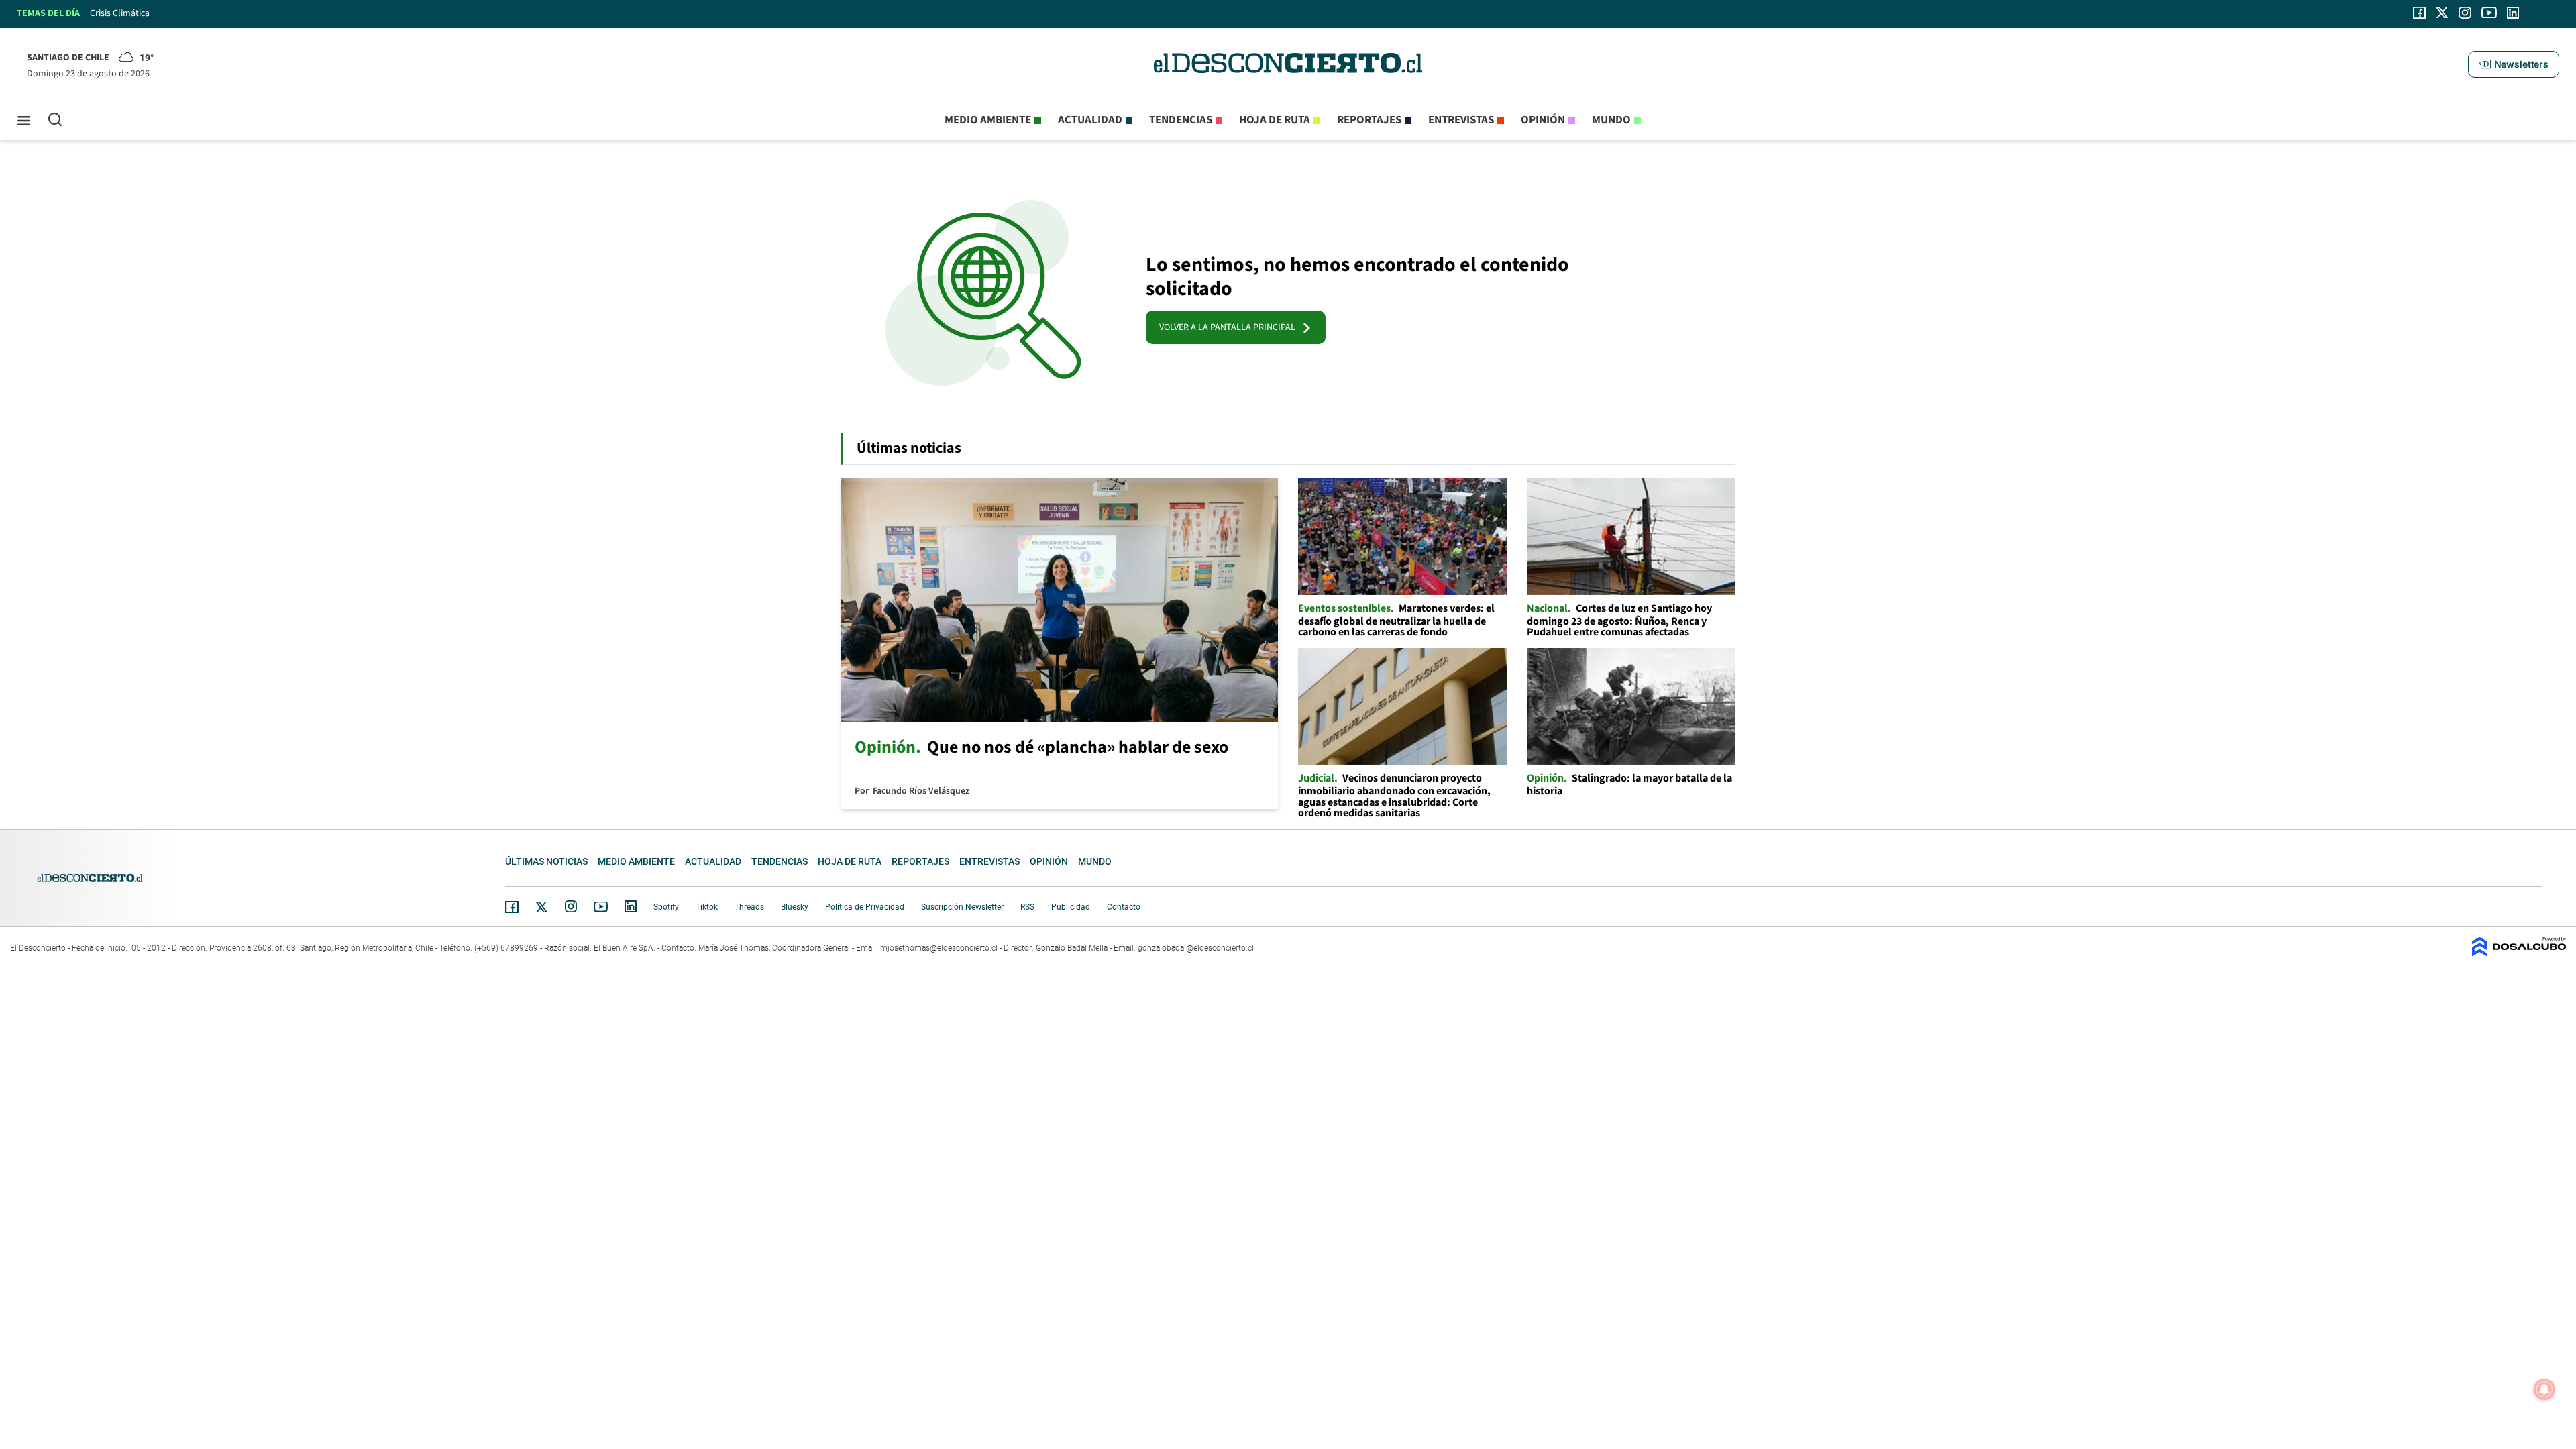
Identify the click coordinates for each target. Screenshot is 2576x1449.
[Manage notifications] (2544, 1389)
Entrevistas (1461, 120)
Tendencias (1181, 120)
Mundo (1611, 120)
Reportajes (1369, 120)
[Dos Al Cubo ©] (2519, 953)
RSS (1027, 907)
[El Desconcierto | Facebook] (2419, 13)
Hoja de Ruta (1275, 120)
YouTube (600, 907)
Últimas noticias (546, 861)
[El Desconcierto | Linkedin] (2513, 13)
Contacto (1124, 907)
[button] (2514, 64)
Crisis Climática (120, 13)
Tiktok (707, 907)
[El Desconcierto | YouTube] (2489, 13)
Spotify (666, 907)
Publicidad (1071, 907)
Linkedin (631, 906)
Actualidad (1090, 120)
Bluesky (795, 907)
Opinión (1543, 120)
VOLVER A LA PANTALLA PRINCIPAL (1230, 327)
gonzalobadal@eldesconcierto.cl (1196, 948)
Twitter (542, 907)
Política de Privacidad (865, 907)
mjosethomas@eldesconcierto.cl (939, 948)
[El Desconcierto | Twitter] (2443, 13)
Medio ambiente (988, 120)
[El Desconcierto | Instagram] (2465, 13)
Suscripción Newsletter (962, 907)
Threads (749, 907)
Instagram (571, 906)
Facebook (512, 907)
